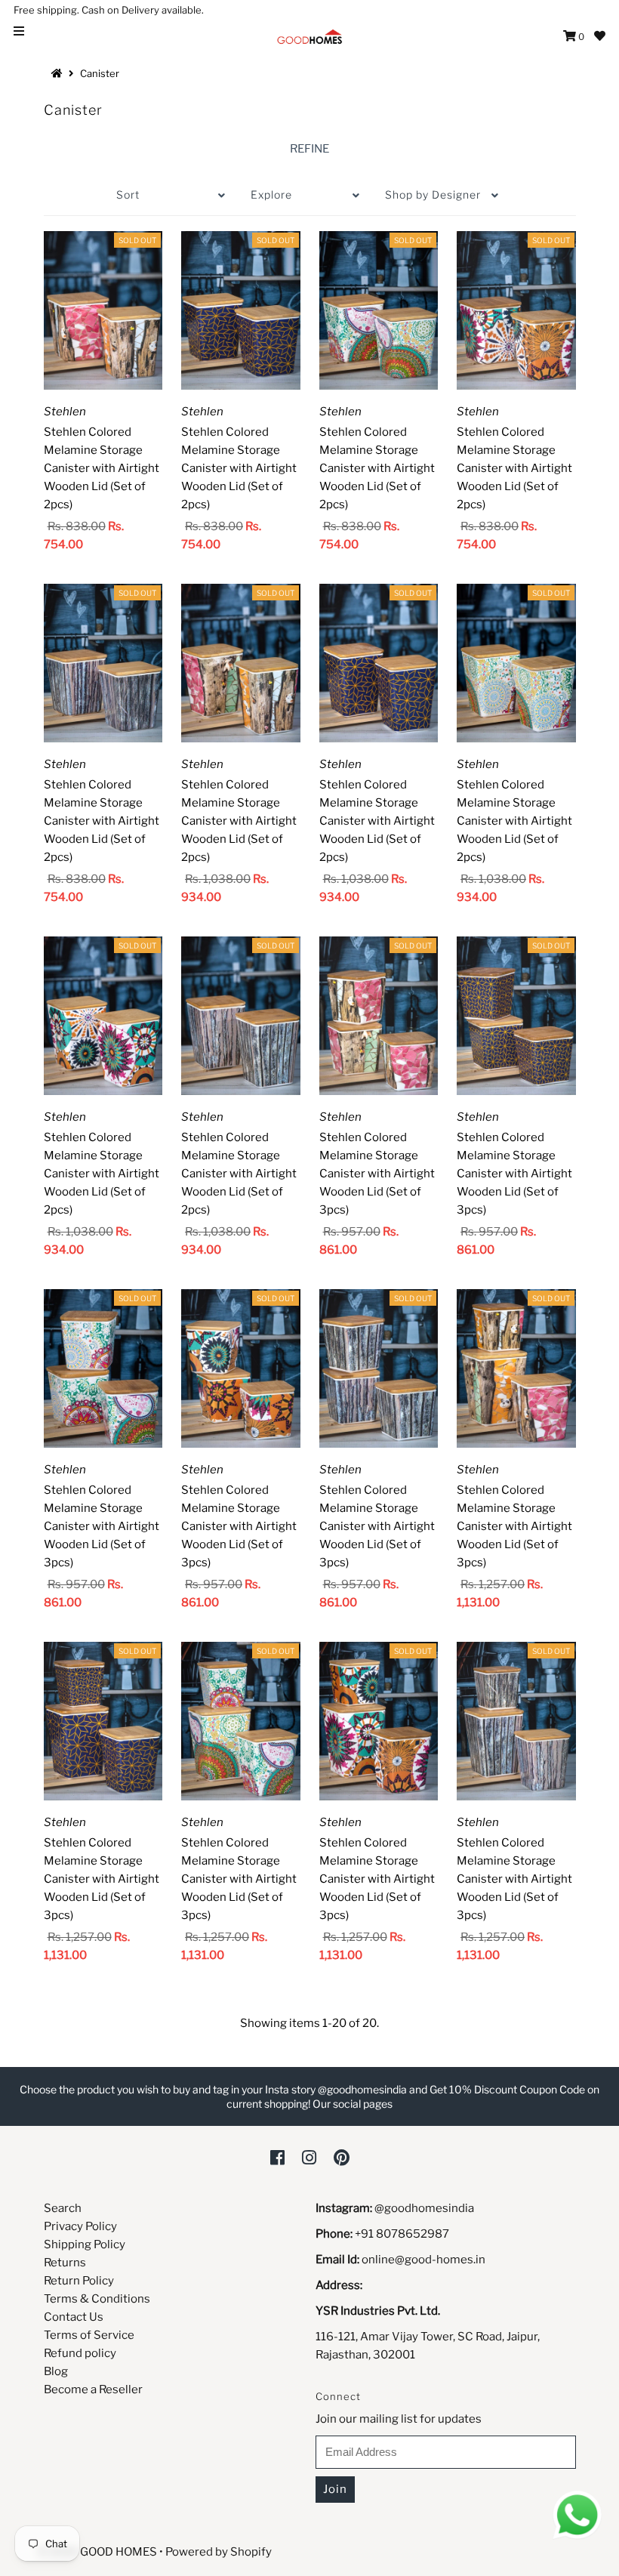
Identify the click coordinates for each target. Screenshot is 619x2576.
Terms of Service (89, 2335)
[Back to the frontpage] (59, 73)
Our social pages (353, 2104)
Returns (65, 2263)
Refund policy (80, 2353)
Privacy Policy (80, 2226)
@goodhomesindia (424, 2208)
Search (63, 2208)
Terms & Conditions (97, 2299)
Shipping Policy (85, 2244)
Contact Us (74, 2317)
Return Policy (79, 2281)
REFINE (309, 149)
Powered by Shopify (219, 2552)
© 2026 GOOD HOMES (97, 2552)
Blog (56, 2371)
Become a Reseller (93, 2389)
